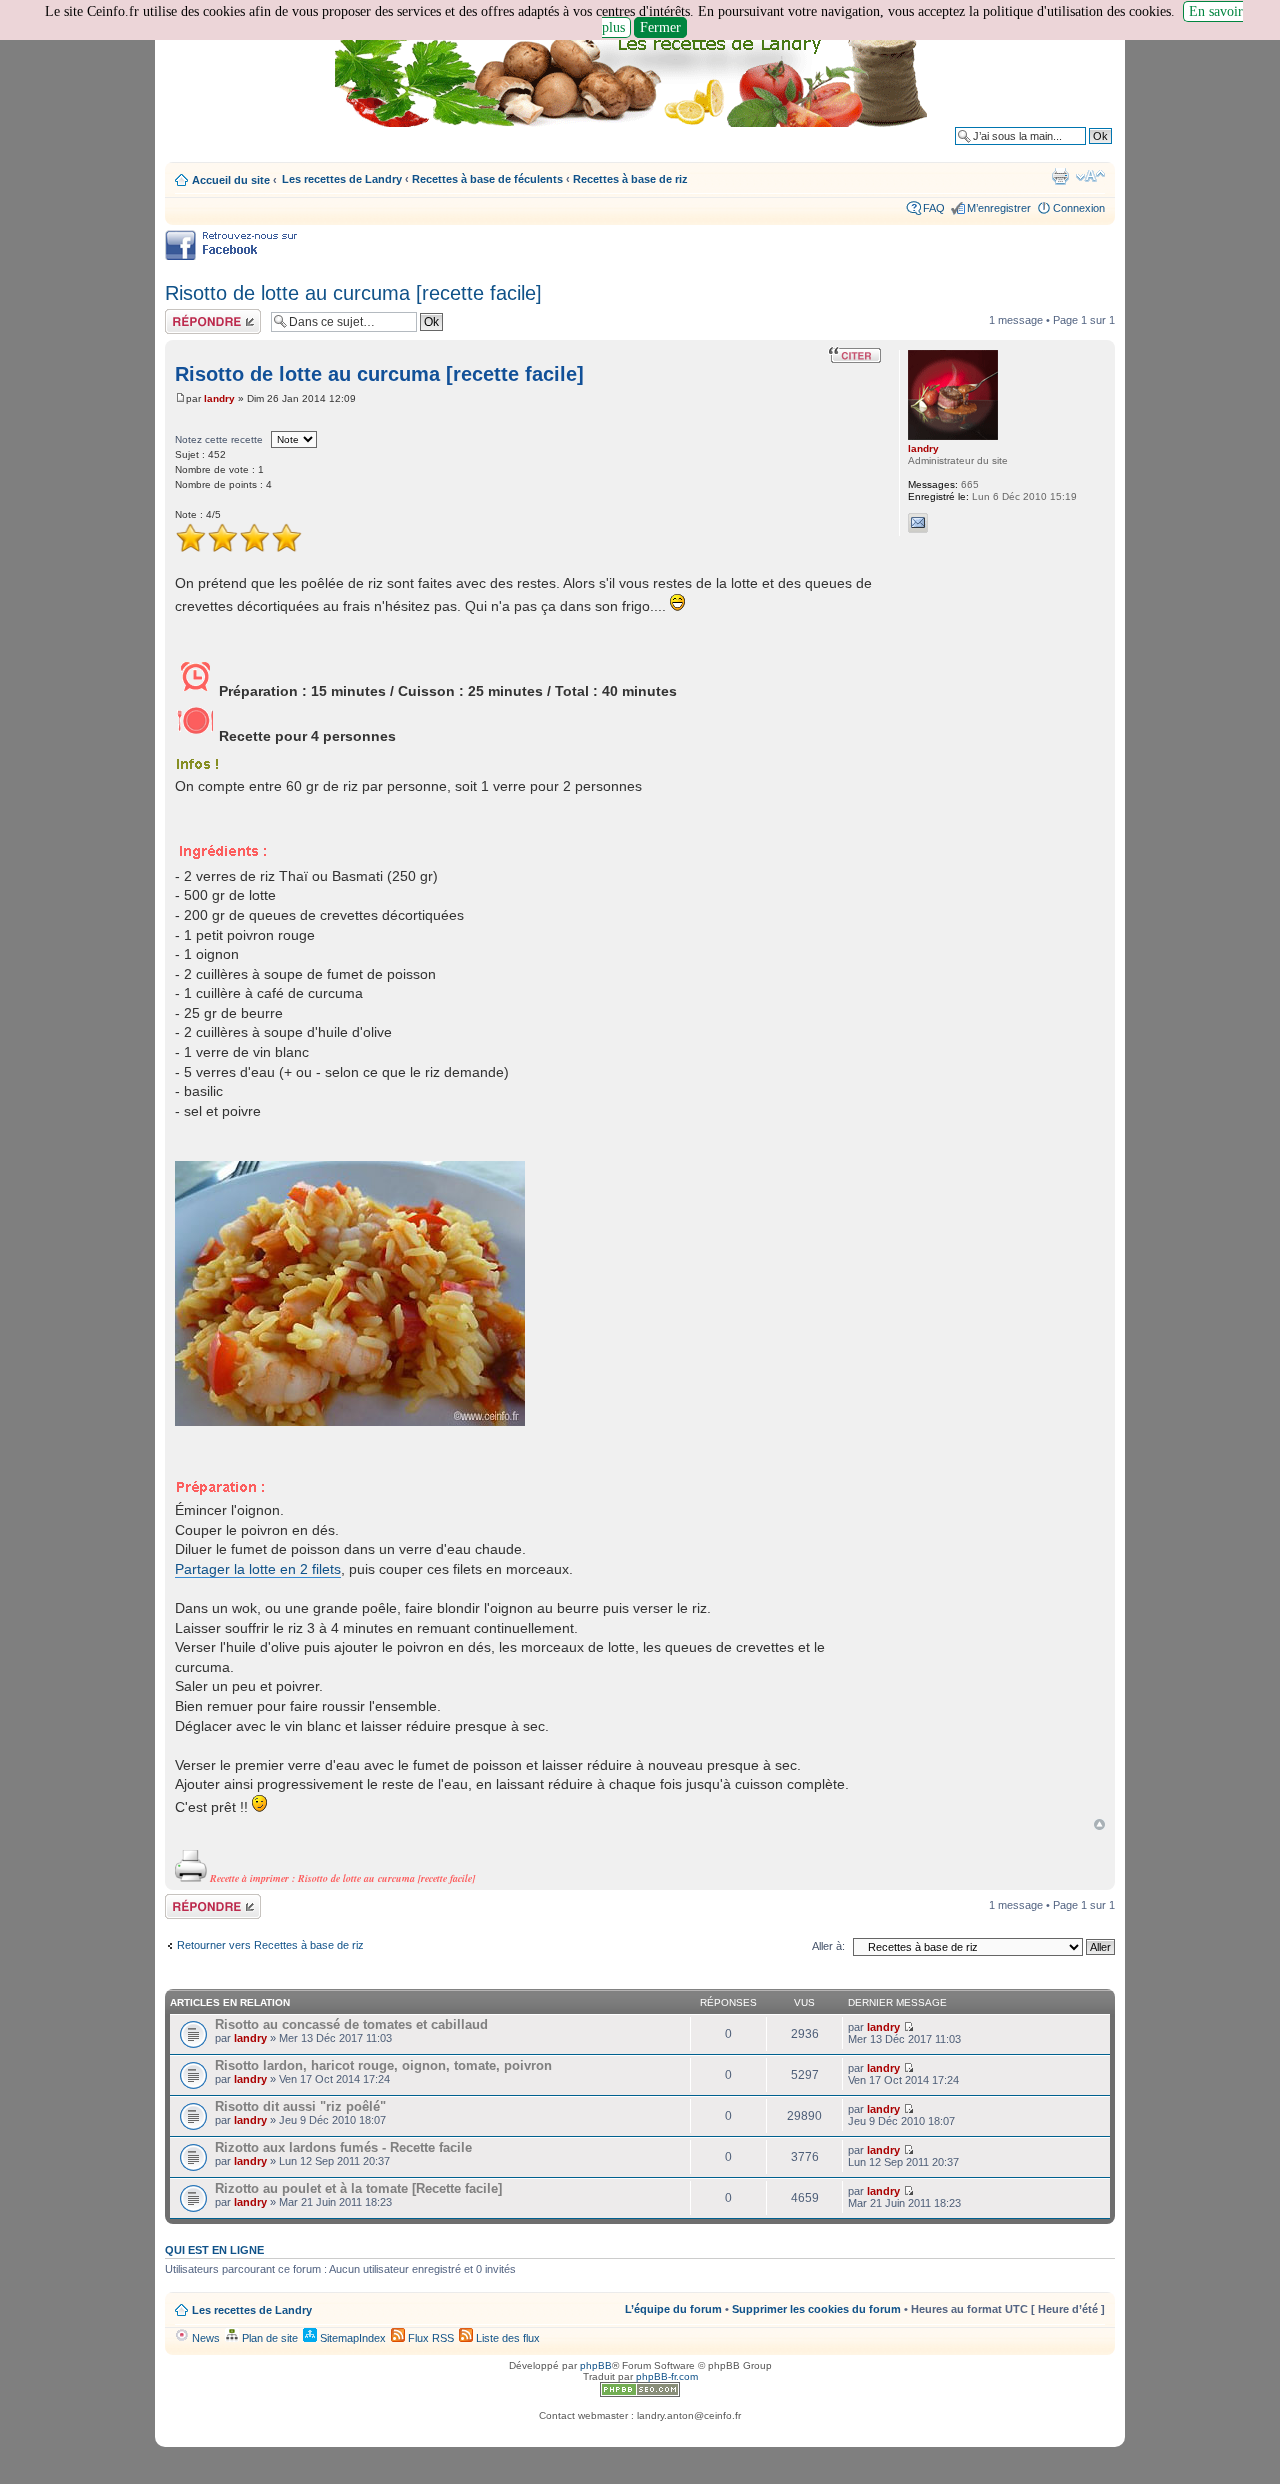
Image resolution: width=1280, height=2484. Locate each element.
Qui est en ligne (214, 2250)
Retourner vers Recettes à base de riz (270, 1945)
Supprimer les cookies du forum (816, 2309)
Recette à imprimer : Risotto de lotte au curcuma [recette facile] (341, 1878)
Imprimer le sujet (1060, 176)
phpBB (596, 2365)
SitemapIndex (351, 2338)
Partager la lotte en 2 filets (258, 1569)
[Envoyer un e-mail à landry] (918, 523)
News (204, 2338)
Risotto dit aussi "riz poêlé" (300, 2106)
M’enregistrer (999, 208)
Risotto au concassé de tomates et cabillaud (351, 2024)
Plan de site (268, 2338)
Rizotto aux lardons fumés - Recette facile (343, 2147)
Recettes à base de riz (630, 179)
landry (219, 398)
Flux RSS (429, 2338)
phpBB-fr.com (667, 2376)
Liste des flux (506, 2338)
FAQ (934, 208)
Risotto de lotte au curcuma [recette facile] (353, 293)
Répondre (189, 315)
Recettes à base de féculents (487, 179)
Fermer (660, 27)
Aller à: (828, 1946)
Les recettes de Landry (342, 179)
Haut (1099, 1824)
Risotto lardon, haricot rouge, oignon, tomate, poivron (383, 2065)
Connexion (1079, 208)
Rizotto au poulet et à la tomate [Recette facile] (358, 2188)
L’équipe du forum (673, 2309)
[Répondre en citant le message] (855, 355)
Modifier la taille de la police (1090, 176)
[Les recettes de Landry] (635, 78)
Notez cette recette (219, 439)
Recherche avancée (1062, 151)
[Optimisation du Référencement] (640, 2393)
